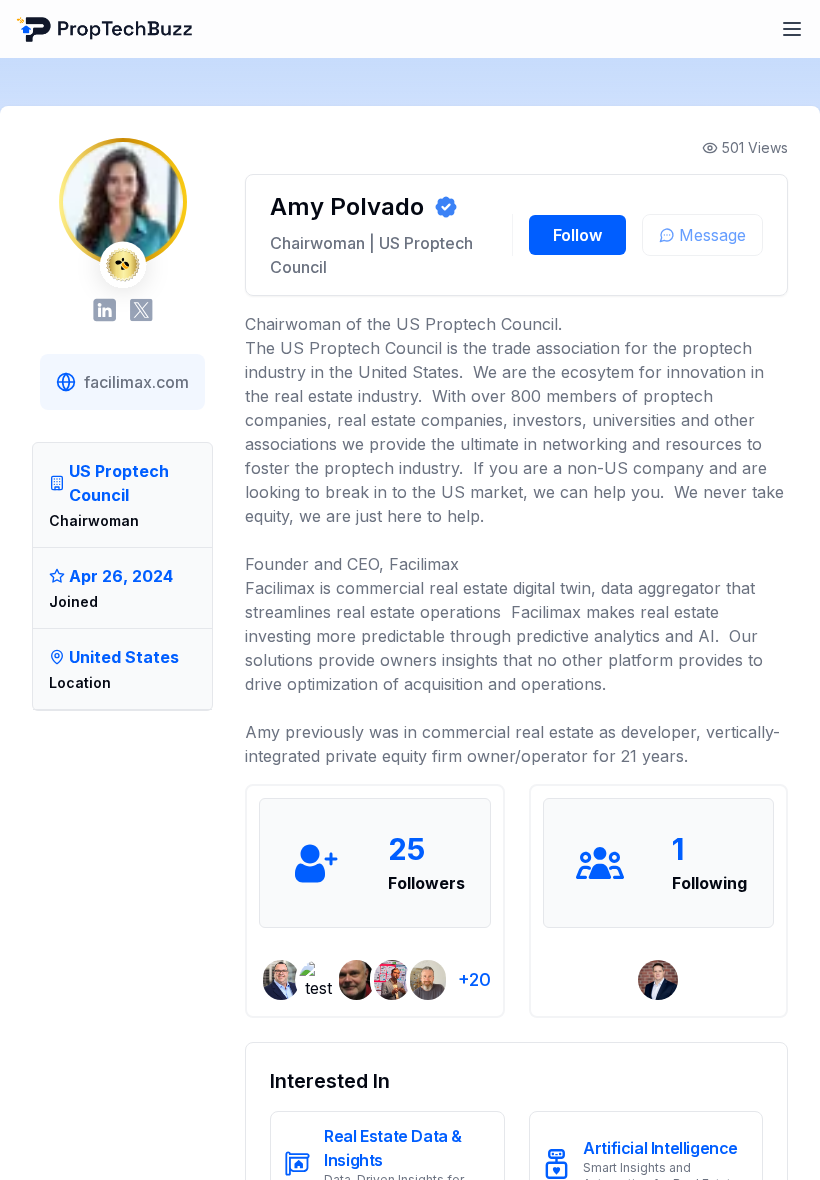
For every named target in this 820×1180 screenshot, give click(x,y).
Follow (577, 235)
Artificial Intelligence (660, 1148)
